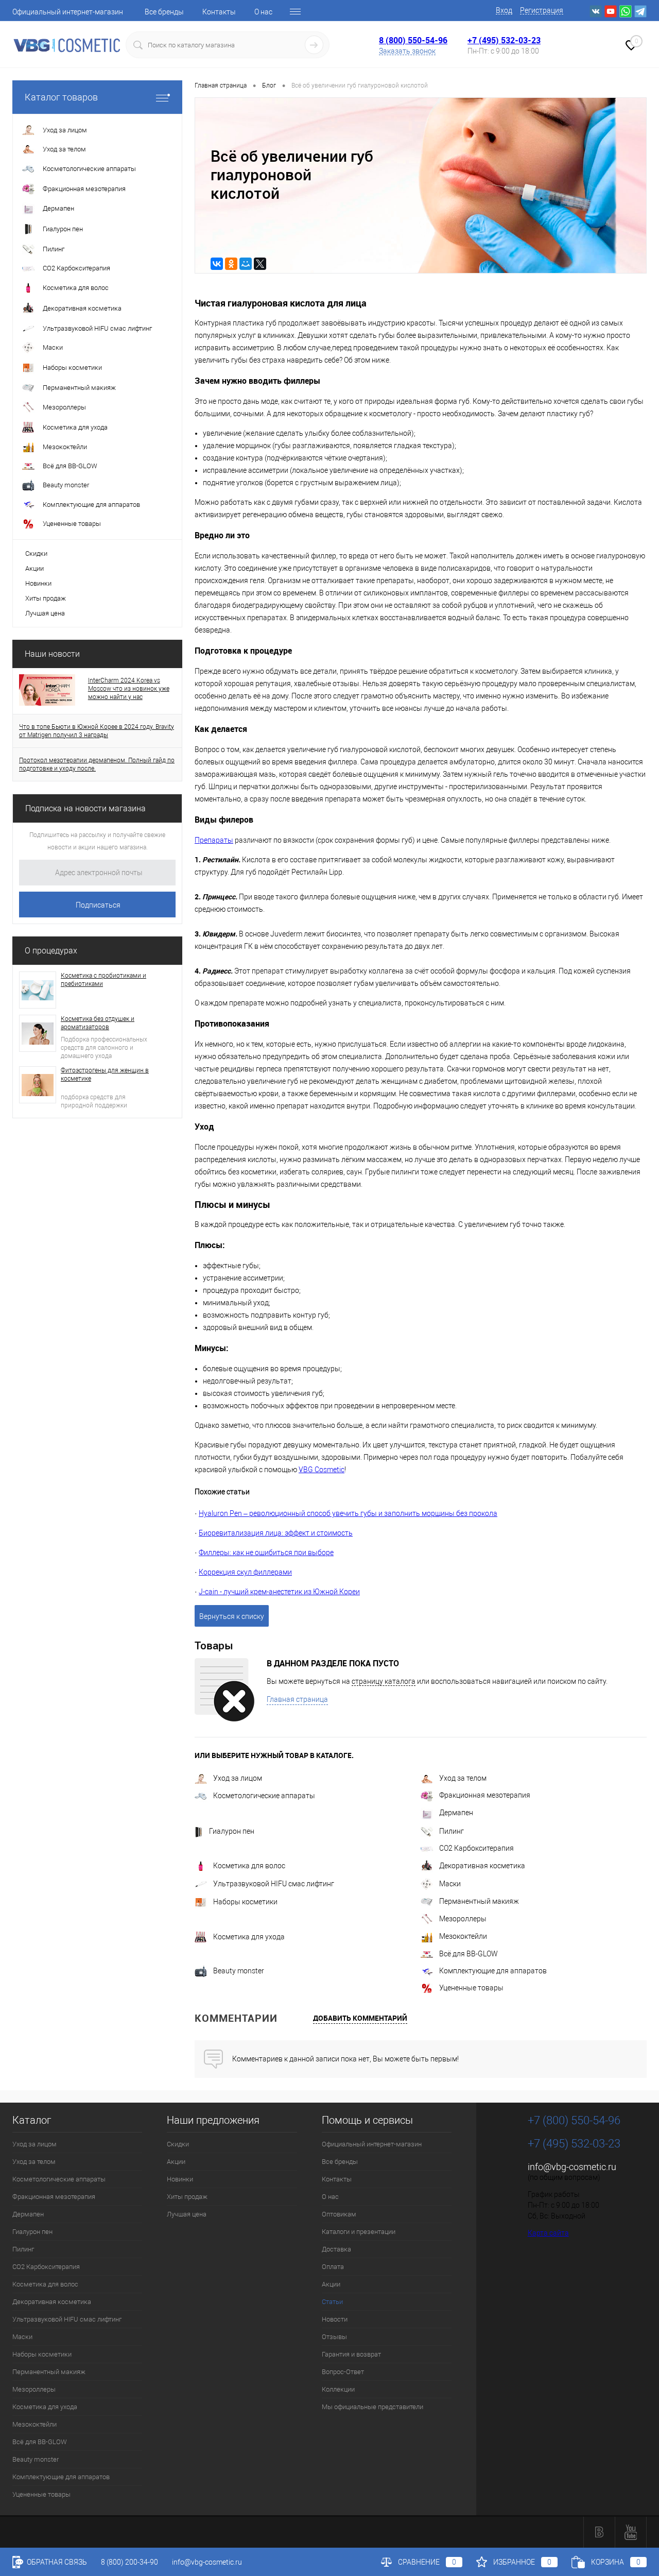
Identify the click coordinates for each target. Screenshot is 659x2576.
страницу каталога (384, 1681)
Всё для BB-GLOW (469, 1954)
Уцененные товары (471, 1988)
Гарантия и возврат (351, 2354)
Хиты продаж (46, 598)
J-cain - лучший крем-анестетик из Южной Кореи (279, 1592)
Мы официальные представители (372, 2407)
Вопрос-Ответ (343, 2372)
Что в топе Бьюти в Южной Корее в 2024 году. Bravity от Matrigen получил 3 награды (97, 731)
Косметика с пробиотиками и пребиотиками (103, 980)
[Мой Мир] (246, 264)
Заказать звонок (407, 51)
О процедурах (51, 951)
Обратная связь (56, 2562)
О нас (263, 12)
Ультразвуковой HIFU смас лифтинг (274, 1884)
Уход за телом (463, 1778)
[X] (260, 264)
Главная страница (297, 1699)
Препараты (214, 840)
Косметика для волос (249, 1866)
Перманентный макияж (479, 1901)
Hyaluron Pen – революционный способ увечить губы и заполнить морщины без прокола (348, 1513)
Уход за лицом (238, 1778)
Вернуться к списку (232, 1616)
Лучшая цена (45, 613)
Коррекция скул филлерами (245, 1572)
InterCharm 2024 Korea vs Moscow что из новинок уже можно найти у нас (129, 689)
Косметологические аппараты (264, 1796)
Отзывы (334, 2337)
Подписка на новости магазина (85, 808)
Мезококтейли (463, 1936)
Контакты (219, 12)
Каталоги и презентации (359, 2232)
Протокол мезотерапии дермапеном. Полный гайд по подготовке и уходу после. (97, 764)
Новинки (38, 583)
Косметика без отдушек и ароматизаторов (98, 1023)
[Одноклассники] (231, 264)
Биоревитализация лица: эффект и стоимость (276, 1533)
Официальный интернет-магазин (68, 12)
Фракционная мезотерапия (485, 1795)
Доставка (336, 2249)
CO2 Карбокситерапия (476, 1848)
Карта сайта (548, 2233)
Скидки (36, 553)
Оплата (333, 2267)
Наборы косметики (245, 1902)
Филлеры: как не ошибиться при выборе (266, 1553)
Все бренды (164, 12)
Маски (450, 1884)
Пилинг (452, 1831)
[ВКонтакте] (217, 264)
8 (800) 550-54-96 (413, 40)
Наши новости (52, 654)
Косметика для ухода (249, 1937)
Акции (34, 568)
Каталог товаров (61, 97)
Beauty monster (239, 1971)
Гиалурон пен (232, 1831)
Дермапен (456, 1813)
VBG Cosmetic (322, 1470)
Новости (335, 2319)
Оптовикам (339, 2214)
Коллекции (338, 2389)
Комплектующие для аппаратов (493, 1971)
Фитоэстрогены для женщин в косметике (105, 1074)
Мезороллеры (463, 1919)
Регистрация (542, 10)
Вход (504, 10)
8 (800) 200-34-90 (129, 2562)
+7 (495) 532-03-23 (504, 40)
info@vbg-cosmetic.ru (572, 2167)
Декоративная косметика (482, 1866)
